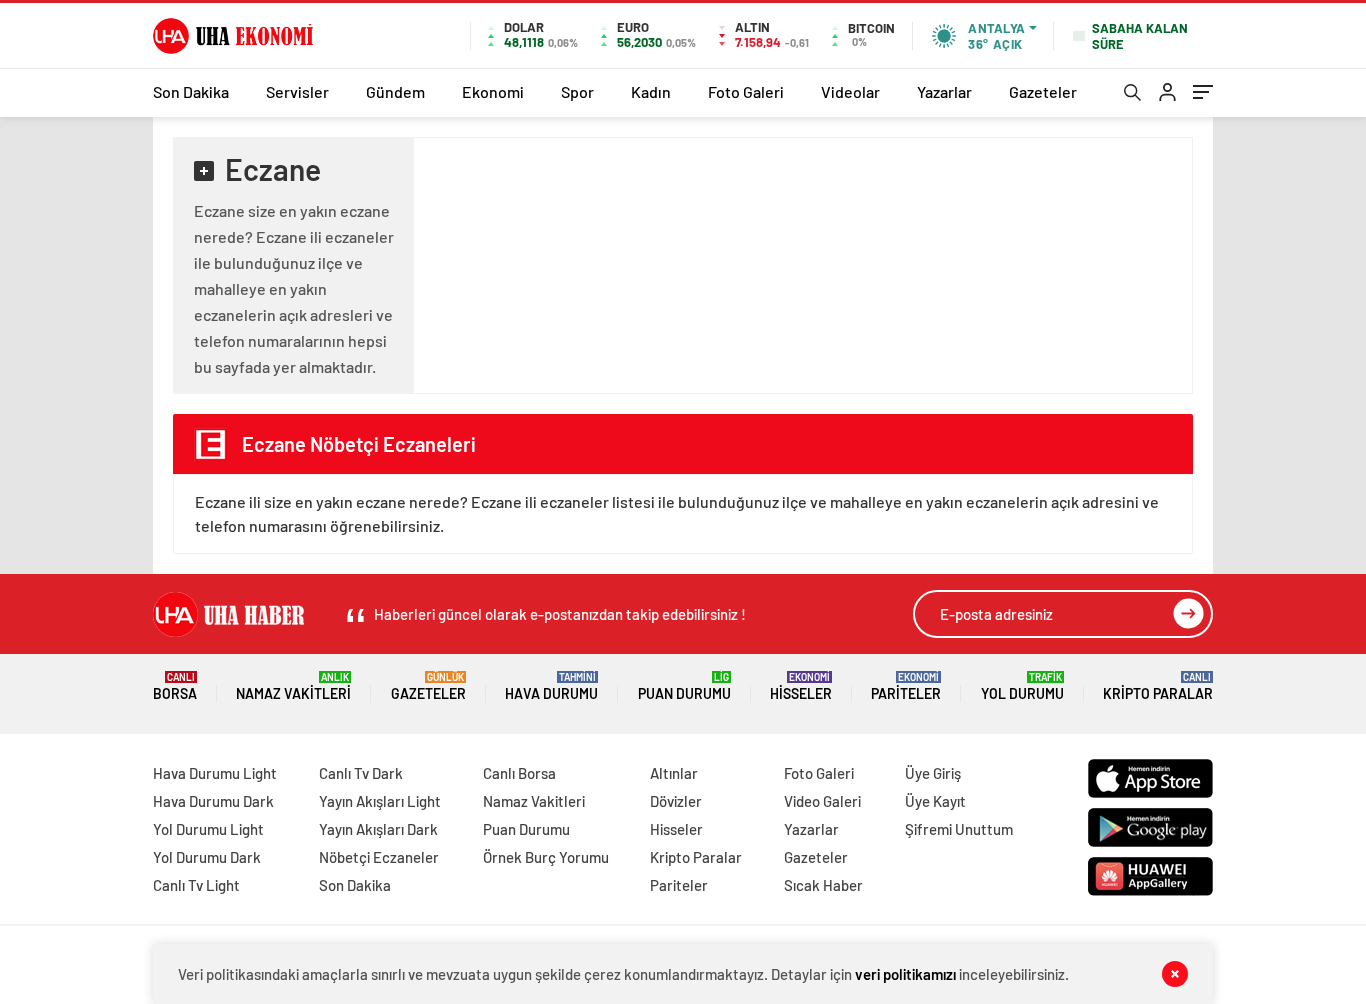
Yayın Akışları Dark (378, 829)
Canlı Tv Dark (361, 773)
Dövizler (676, 801)
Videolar (850, 91)
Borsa (175, 686)
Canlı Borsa (519, 773)
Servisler (297, 91)
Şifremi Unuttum (959, 829)
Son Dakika (191, 91)
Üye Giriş (933, 773)
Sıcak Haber (823, 885)
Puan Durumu (684, 686)
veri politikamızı (905, 974)
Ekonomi (493, 91)
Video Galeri (822, 801)
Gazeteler (1043, 91)
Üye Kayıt (935, 801)
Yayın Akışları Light (380, 801)
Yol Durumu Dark (207, 857)
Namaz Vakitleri (293, 686)
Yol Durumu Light (208, 829)
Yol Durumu (1022, 686)
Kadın (651, 91)
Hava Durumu (551, 686)
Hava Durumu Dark (213, 801)
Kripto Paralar (1158, 686)
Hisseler (801, 686)
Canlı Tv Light (196, 885)
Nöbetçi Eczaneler (379, 857)
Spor (577, 91)
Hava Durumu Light (215, 773)
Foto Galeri (746, 91)
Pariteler (906, 686)
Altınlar (674, 773)
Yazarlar (944, 91)
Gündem (395, 91)
